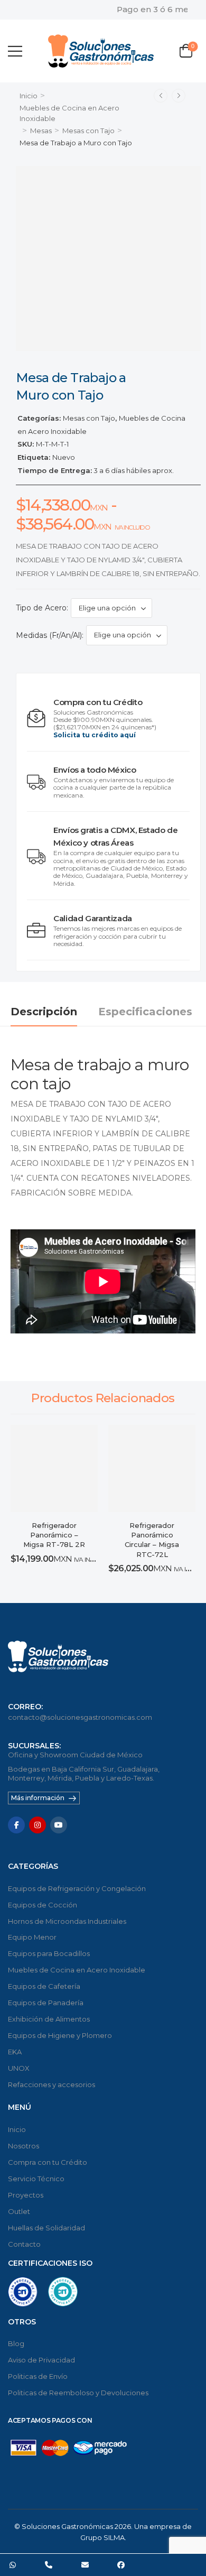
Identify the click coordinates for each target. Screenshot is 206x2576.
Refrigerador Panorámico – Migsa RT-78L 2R (54, 1535)
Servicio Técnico (36, 2179)
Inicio (29, 96)
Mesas (41, 131)
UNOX (19, 2068)
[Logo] (101, 51)
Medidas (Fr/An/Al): (50, 635)
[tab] (54, 1012)
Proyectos (26, 2195)
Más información (38, 1798)
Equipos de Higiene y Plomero (60, 2035)
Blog (16, 2343)
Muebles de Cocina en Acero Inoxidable (77, 1970)
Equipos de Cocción (43, 1905)
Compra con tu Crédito (48, 2162)
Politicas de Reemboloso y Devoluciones (78, 2393)
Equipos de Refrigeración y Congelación (77, 1888)
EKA (15, 2052)
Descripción (44, 1012)
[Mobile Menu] (15, 51)
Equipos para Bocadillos (49, 1953)
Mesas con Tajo (88, 131)
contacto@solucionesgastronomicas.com (80, 1717)
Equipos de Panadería (46, 2003)
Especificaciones (145, 1012)
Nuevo (64, 457)
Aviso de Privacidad (41, 2360)
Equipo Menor (32, 1937)
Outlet (19, 2211)
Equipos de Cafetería (44, 1986)
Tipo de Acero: (42, 608)
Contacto (24, 2244)
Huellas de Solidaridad (46, 2228)
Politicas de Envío (38, 2376)
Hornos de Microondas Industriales (67, 1921)
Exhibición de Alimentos (49, 2019)
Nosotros (24, 2146)
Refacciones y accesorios (51, 2084)
